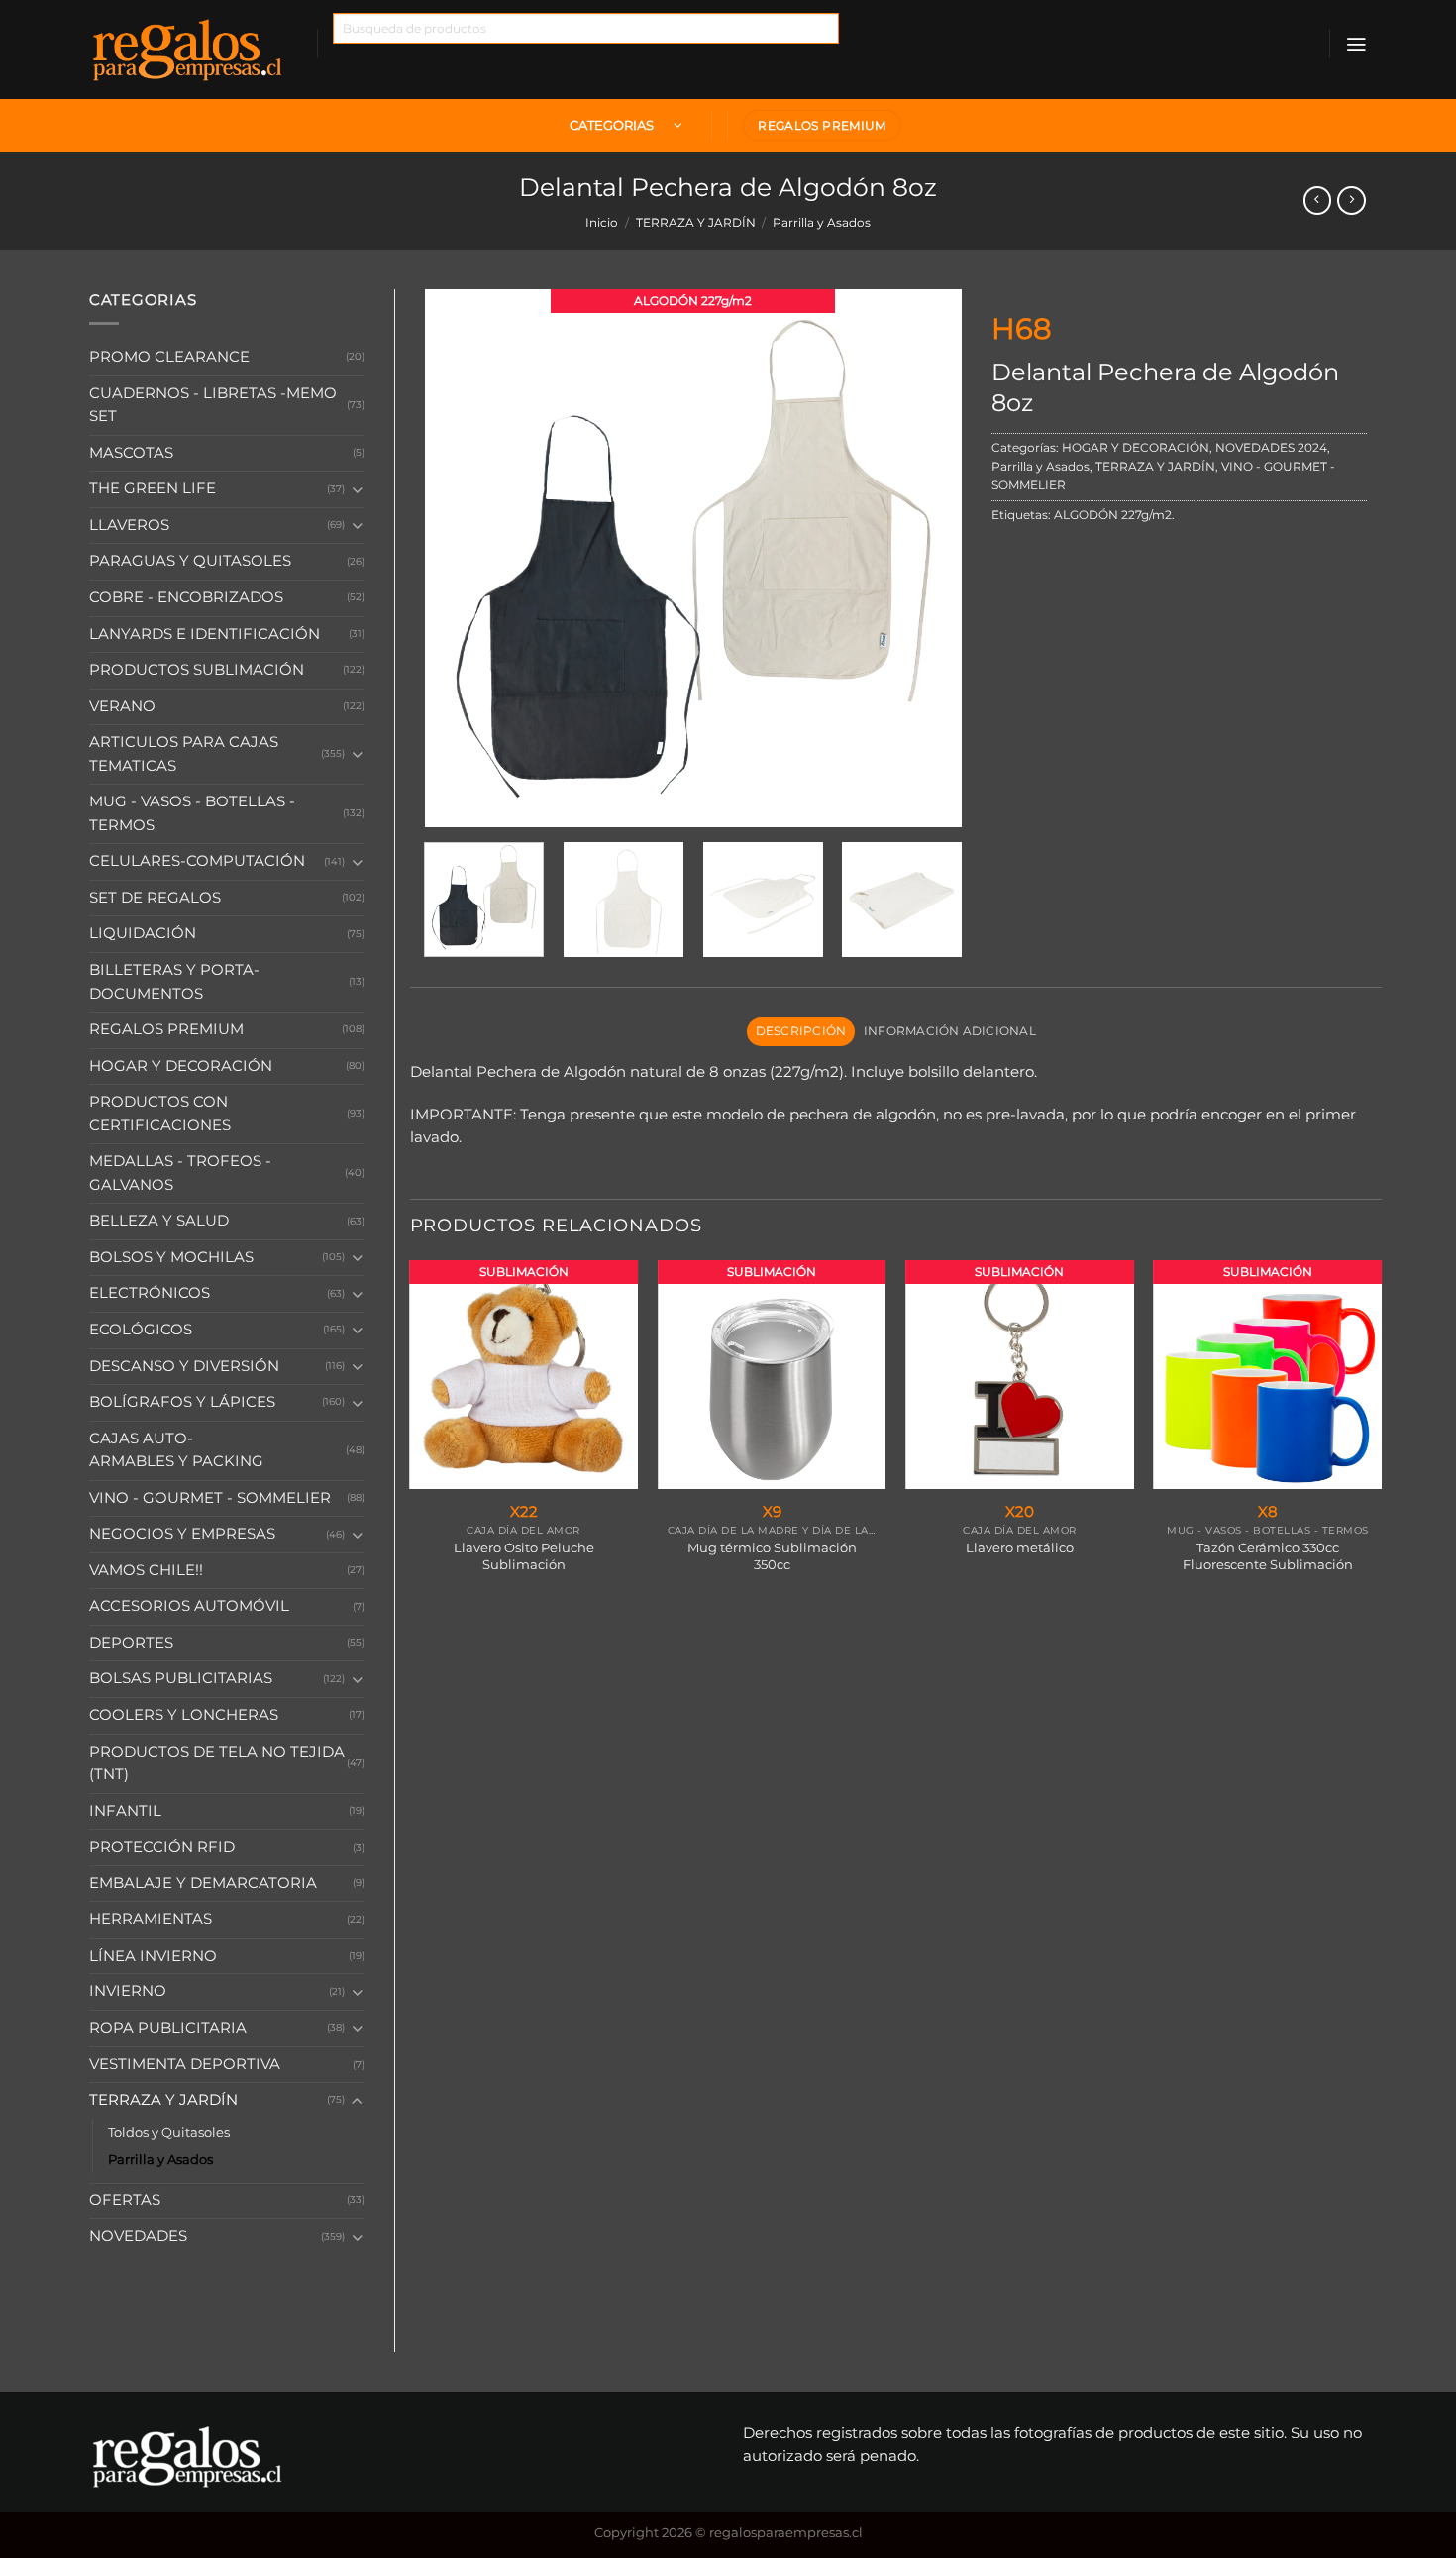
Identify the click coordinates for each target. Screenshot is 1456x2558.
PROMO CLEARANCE (169, 357)
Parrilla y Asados (822, 223)
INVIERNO (128, 1991)
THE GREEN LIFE (153, 488)
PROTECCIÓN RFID (162, 1847)
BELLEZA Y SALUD (159, 1221)
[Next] (926, 558)
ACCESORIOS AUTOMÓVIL (189, 1606)
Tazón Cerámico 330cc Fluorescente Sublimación (1268, 1556)
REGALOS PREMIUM (166, 1029)
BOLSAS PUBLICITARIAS (181, 1678)
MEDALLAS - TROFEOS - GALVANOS (180, 1173)
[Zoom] (449, 804)
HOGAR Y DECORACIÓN (181, 1066)
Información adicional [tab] (950, 1031)
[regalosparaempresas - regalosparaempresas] (188, 49)
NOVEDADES (138, 2236)
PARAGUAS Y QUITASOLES (190, 561)
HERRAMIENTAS (151, 1919)
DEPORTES (131, 1643)
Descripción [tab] (801, 1031)
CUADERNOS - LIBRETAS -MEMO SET (213, 405)
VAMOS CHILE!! (146, 1570)
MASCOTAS (131, 453)
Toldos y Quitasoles (169, 2132)
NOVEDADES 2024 (1271, 448)
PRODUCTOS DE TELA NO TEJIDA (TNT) (217, 1763)
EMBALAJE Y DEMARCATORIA (203, 1883)
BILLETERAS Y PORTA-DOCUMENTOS (174, 982)
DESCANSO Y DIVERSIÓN (184, 1366)
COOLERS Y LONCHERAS (184, 1715)
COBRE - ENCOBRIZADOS (186, 597)
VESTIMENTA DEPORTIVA (185, 2064)
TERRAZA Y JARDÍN (696, 223)
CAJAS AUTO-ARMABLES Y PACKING (176, 1450)
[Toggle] (357, 490)
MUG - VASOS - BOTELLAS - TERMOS (192, 813)
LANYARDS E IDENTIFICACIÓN (205, 634)
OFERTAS (125, 2200)
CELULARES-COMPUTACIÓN (197, 861)
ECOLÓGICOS (141, 1330)
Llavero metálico (1020, 1547)
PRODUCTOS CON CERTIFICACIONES (160, 1114)
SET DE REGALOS (155, 898)
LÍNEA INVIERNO (153, 1956)
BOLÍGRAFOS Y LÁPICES (182, 1402)
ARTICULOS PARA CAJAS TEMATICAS (184, 754)
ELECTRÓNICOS (150, 1293)
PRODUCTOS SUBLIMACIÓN (197, 670)
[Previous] (461, 558)
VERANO (122, 706)
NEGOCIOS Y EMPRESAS (182, 1534)
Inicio (602, 223)
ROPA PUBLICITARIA (168, 2028)
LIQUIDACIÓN (143, 933)
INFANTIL (125, 1811)
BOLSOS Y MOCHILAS (171, 1257)
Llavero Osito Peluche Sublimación (524, 1556)
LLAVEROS (129, 525)
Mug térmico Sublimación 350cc (772, 1556)
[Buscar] (357, 59)
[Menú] (1356, 44)
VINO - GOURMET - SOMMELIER (210, 1498)
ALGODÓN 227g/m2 (1113, 515)
